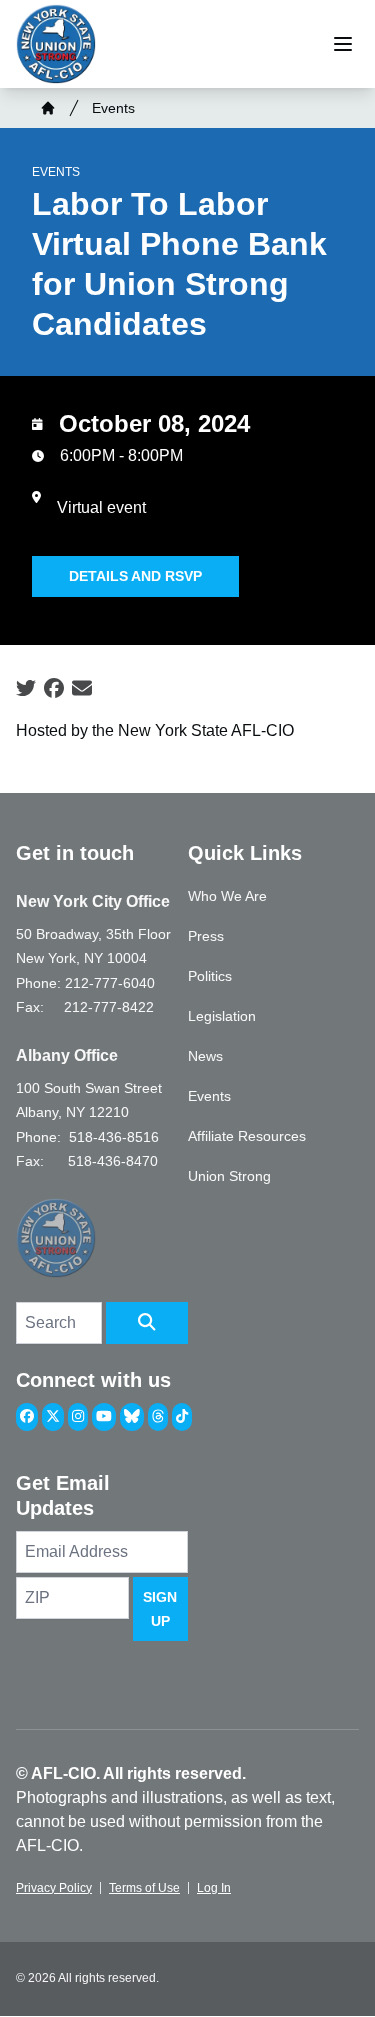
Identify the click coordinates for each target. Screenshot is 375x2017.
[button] (147, 1323)
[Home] (48, 108)
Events (113, 108)
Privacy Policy (54, 1888)
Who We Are (227, 896)
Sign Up (160, 1609)
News (205, 1056)
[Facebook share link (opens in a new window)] (54, 689)
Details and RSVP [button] (135, 576)
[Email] (82, 689)
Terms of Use (144, 1888)
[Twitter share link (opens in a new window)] (26, 689)
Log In (214, 1888)
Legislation (222, 1016)
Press (206, 936)
